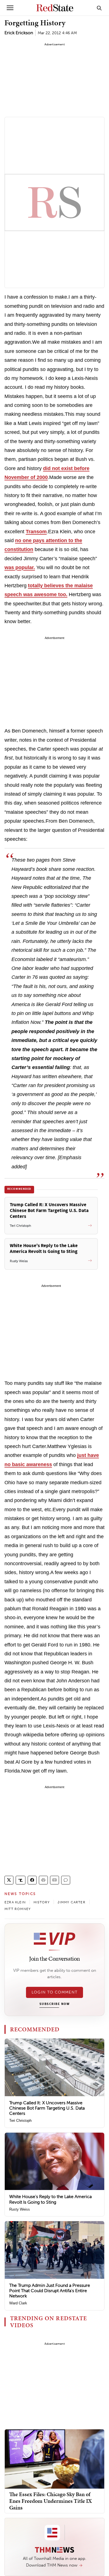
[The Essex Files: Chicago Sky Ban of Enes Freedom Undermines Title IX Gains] (54, 2459)
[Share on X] (9, 1880)
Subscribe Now (54, 2004)
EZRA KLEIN (15, 1902)
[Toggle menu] (10, 8)
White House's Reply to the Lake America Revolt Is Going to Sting (50, 2199)
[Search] (99, 8)
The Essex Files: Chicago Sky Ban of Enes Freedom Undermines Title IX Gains (51, 2501)
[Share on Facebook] (32, 1880)
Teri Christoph (20, 2121)
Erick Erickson (19, 33)
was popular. (20, 567)
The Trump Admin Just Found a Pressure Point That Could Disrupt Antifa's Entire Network (50, 2291)
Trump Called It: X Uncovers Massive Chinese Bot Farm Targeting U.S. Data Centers (47, 2108)
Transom (36, 532)
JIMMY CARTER (71, 1902)
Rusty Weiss (20, 2209)
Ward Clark (18, 2303)
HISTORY (42, 1902)
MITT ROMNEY (18, 1909)
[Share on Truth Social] (21, 1880)
